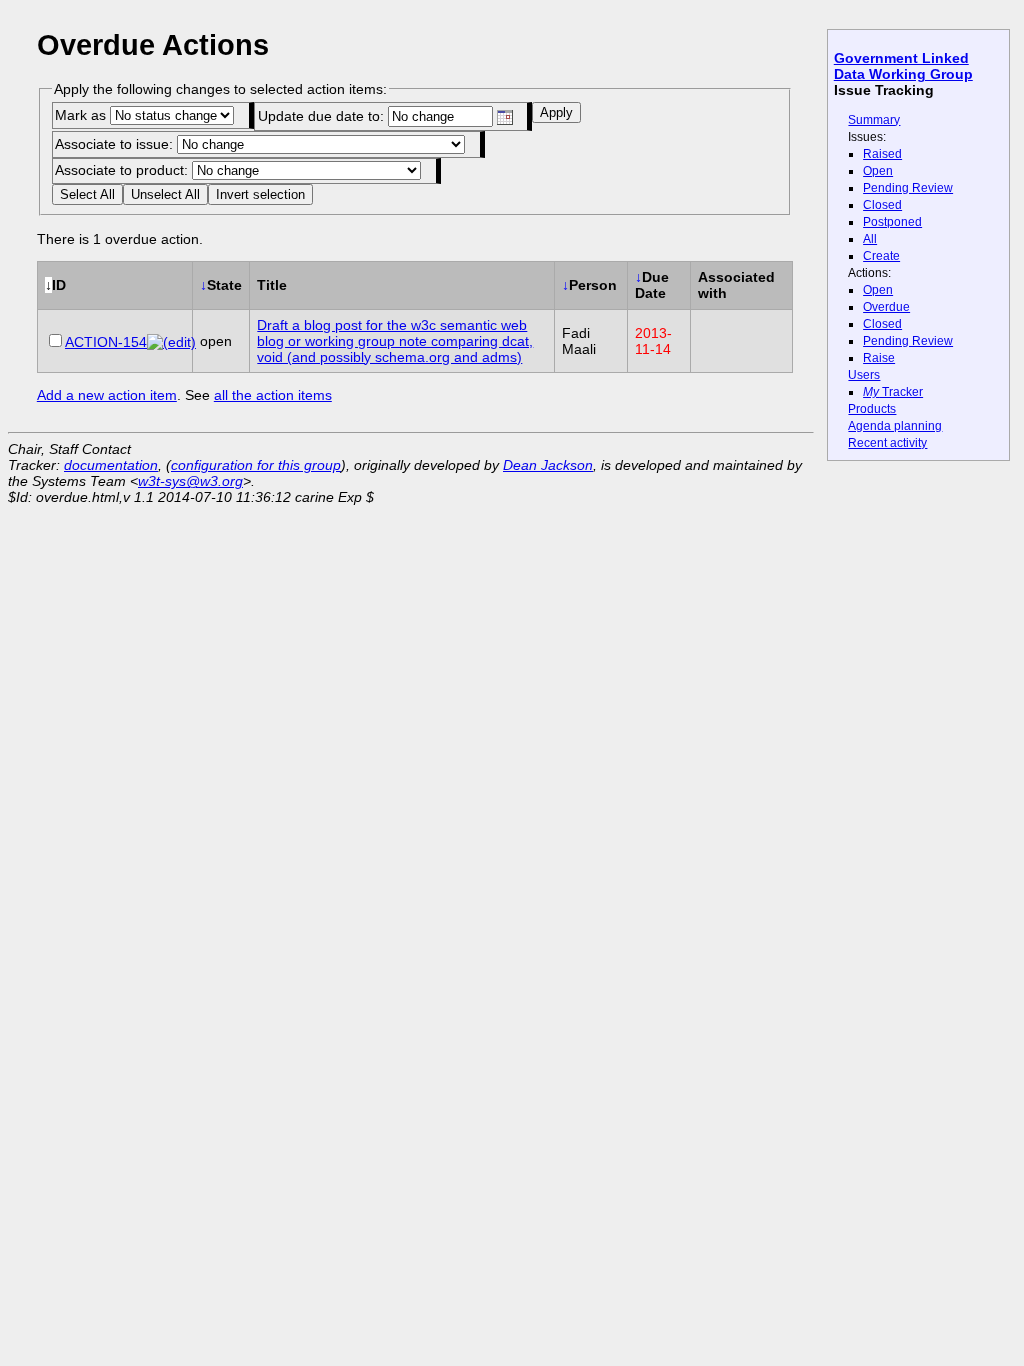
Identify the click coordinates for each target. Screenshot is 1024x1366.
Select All (87, 194)
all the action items (273, 395)
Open (878, 171)
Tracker (893, 392)
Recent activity (887, 443)
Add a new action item (107, 395)
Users (864, 375)
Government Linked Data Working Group (903, 66)
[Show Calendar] (505, 117)
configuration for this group (256, 465)
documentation (111, 465)
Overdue (886, 307)
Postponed (892, 222)
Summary (874, 120)
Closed (882, 205)
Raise (879, 358)
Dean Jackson (548, 465)
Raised (882, 154)
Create (881, 256)
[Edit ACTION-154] (171, 342)
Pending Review (908, 188)
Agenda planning (895, 426)
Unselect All (165, 194)
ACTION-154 (106, 342)
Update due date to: (323, 116)
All (870, 239)
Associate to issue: (116, 144)
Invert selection (260, 194)
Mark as (82, 115)
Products (872, 409)
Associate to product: (123, 170)
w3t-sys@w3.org (190, 481)
